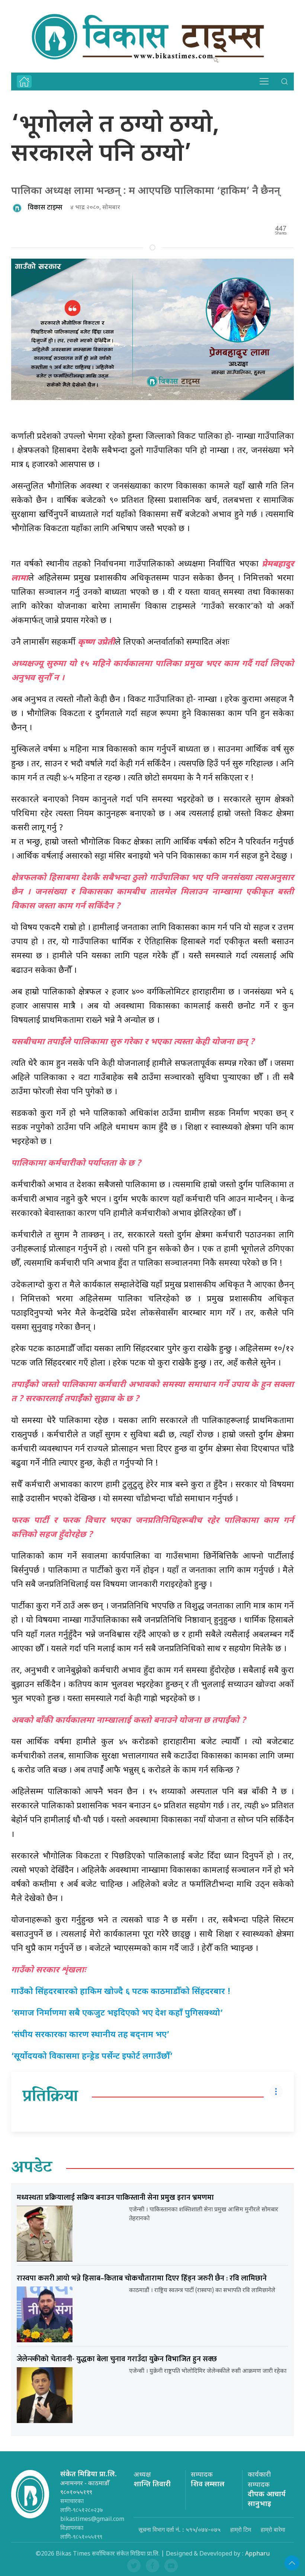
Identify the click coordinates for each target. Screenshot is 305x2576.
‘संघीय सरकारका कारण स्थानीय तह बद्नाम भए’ (90, 2035)
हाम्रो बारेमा (273, 2529)
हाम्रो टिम (241, 2529)
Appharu (257, 2554)
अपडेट (32, 2168)
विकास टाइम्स (45, 208)
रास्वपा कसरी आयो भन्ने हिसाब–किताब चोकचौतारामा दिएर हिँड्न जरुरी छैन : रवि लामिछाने (142, 2278)
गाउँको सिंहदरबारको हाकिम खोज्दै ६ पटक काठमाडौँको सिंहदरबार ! (121, 1992)
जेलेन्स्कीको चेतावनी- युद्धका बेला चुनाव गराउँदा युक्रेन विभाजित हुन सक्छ (117, 2359)
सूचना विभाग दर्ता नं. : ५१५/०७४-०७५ (179, 2529)
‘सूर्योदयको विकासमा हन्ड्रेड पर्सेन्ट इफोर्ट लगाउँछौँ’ (92, 2057)
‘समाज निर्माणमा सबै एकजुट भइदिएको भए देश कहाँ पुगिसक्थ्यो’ (117, 2014)
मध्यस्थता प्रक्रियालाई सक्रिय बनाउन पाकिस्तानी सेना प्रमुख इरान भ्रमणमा (115, 2198)
